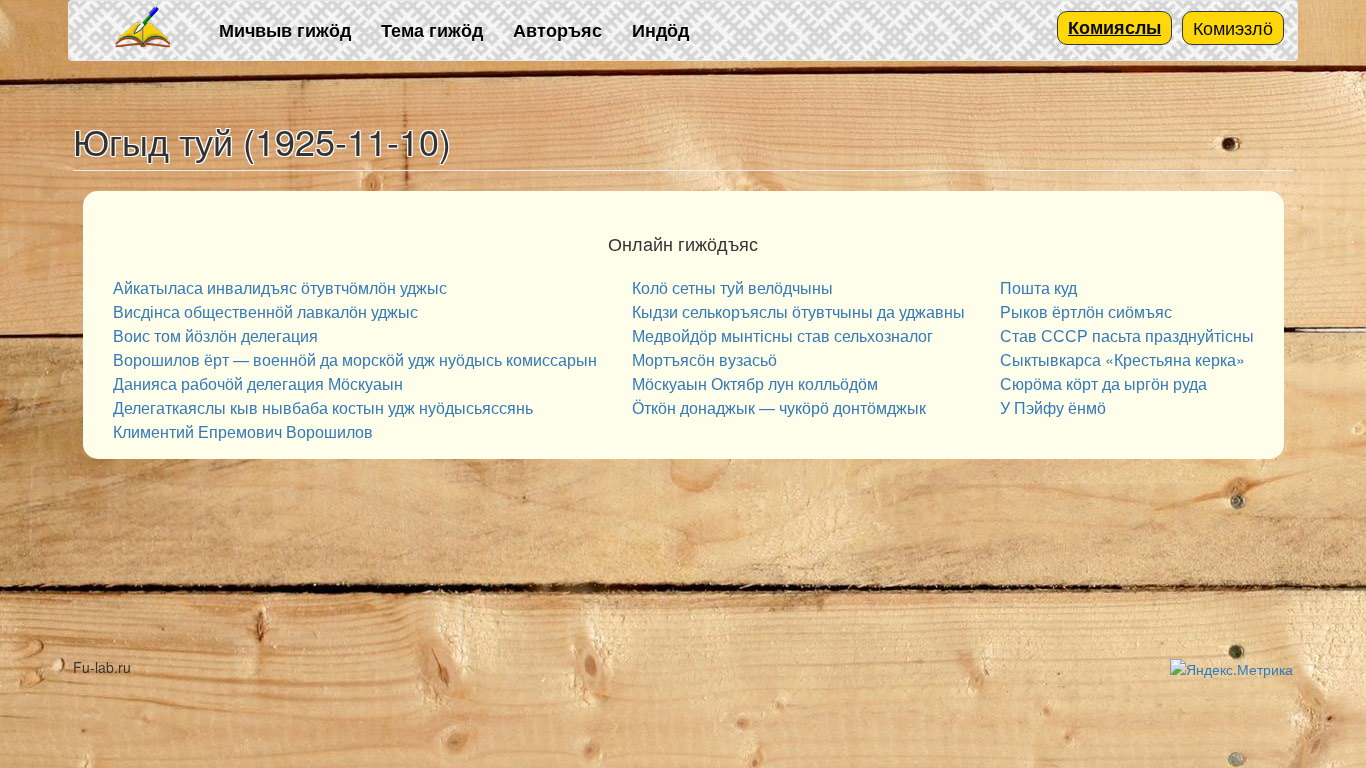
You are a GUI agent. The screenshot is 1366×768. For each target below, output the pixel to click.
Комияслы (1114, 27)
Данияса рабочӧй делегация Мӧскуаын (258, 383)
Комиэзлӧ (1233, 27)
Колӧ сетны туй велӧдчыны (732, 287)
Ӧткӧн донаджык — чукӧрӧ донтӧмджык (779, 407)
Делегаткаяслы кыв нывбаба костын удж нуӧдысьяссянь (323, 407)
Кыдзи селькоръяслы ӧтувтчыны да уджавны (798, 311)
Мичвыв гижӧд (285, 30)
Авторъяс (557, 30)
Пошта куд (1038, 287)
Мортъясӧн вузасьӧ (704, 359)
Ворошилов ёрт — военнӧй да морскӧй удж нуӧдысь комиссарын (355, 359)
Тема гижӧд (432, 30)
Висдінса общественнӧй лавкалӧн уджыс (265, 311)
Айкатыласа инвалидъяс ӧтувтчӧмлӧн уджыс (280, 287)
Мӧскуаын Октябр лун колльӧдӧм (755, 383)
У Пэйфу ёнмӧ (1053, 407)
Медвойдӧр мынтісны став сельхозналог (782, 335)
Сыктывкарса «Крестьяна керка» (1122, 359)
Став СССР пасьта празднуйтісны (1127, 335)
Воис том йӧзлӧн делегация (215, 335)
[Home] (144, 28)
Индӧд (660, 30)
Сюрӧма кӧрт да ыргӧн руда (1103, 383)
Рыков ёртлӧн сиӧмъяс (1086, 311)
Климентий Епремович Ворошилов (243, 431)
